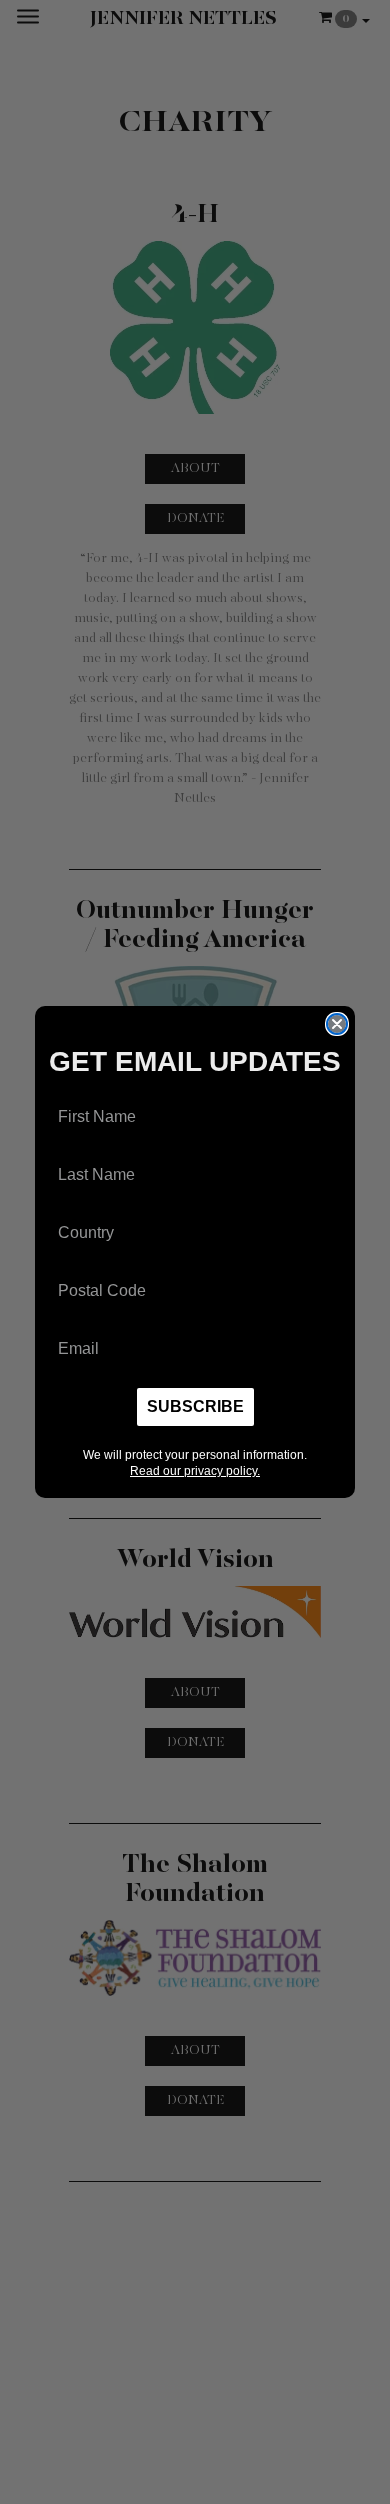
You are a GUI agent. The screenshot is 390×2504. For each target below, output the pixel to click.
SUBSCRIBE (195, 1406)
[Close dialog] (337, 1024)
